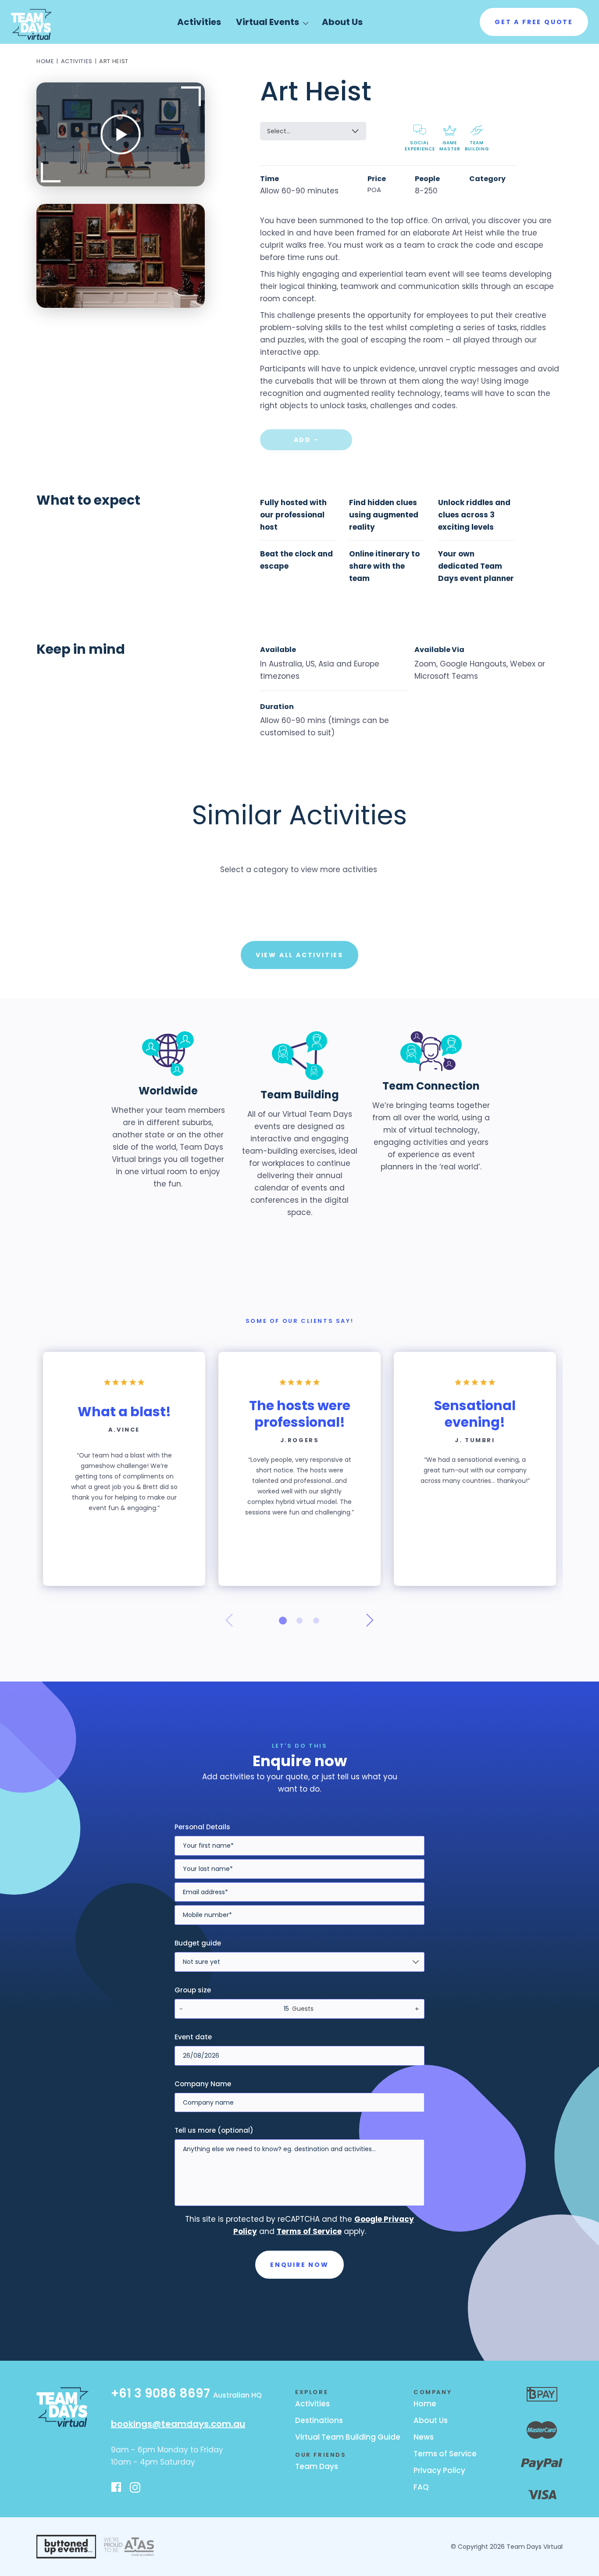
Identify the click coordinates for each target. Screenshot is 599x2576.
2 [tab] (299, 1621)
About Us (342, 22)
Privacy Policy (439, 2470)
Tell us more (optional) (214, 2130)
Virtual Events (267, 22)
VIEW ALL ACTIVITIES (299, 955)
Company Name (203, 2084)
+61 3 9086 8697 (186, 2394)
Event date (193, 2037)
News (424, 2437)
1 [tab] (283, 1621)
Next (370, 1620)
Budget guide (198, 1943)
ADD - (306, 440)
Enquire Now (299, 2265)
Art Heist (114, 61)
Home (45, 61)
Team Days (317, 2466)
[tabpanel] (124, 1469)
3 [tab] (316, 1621)
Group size (193, 1990)
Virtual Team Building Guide (348, 2437)
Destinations (319, 2420)
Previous (229, 1620)
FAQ (421, 2487)
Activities (199, 22)
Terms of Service (445, 2454)
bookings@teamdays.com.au (178, 2424)
